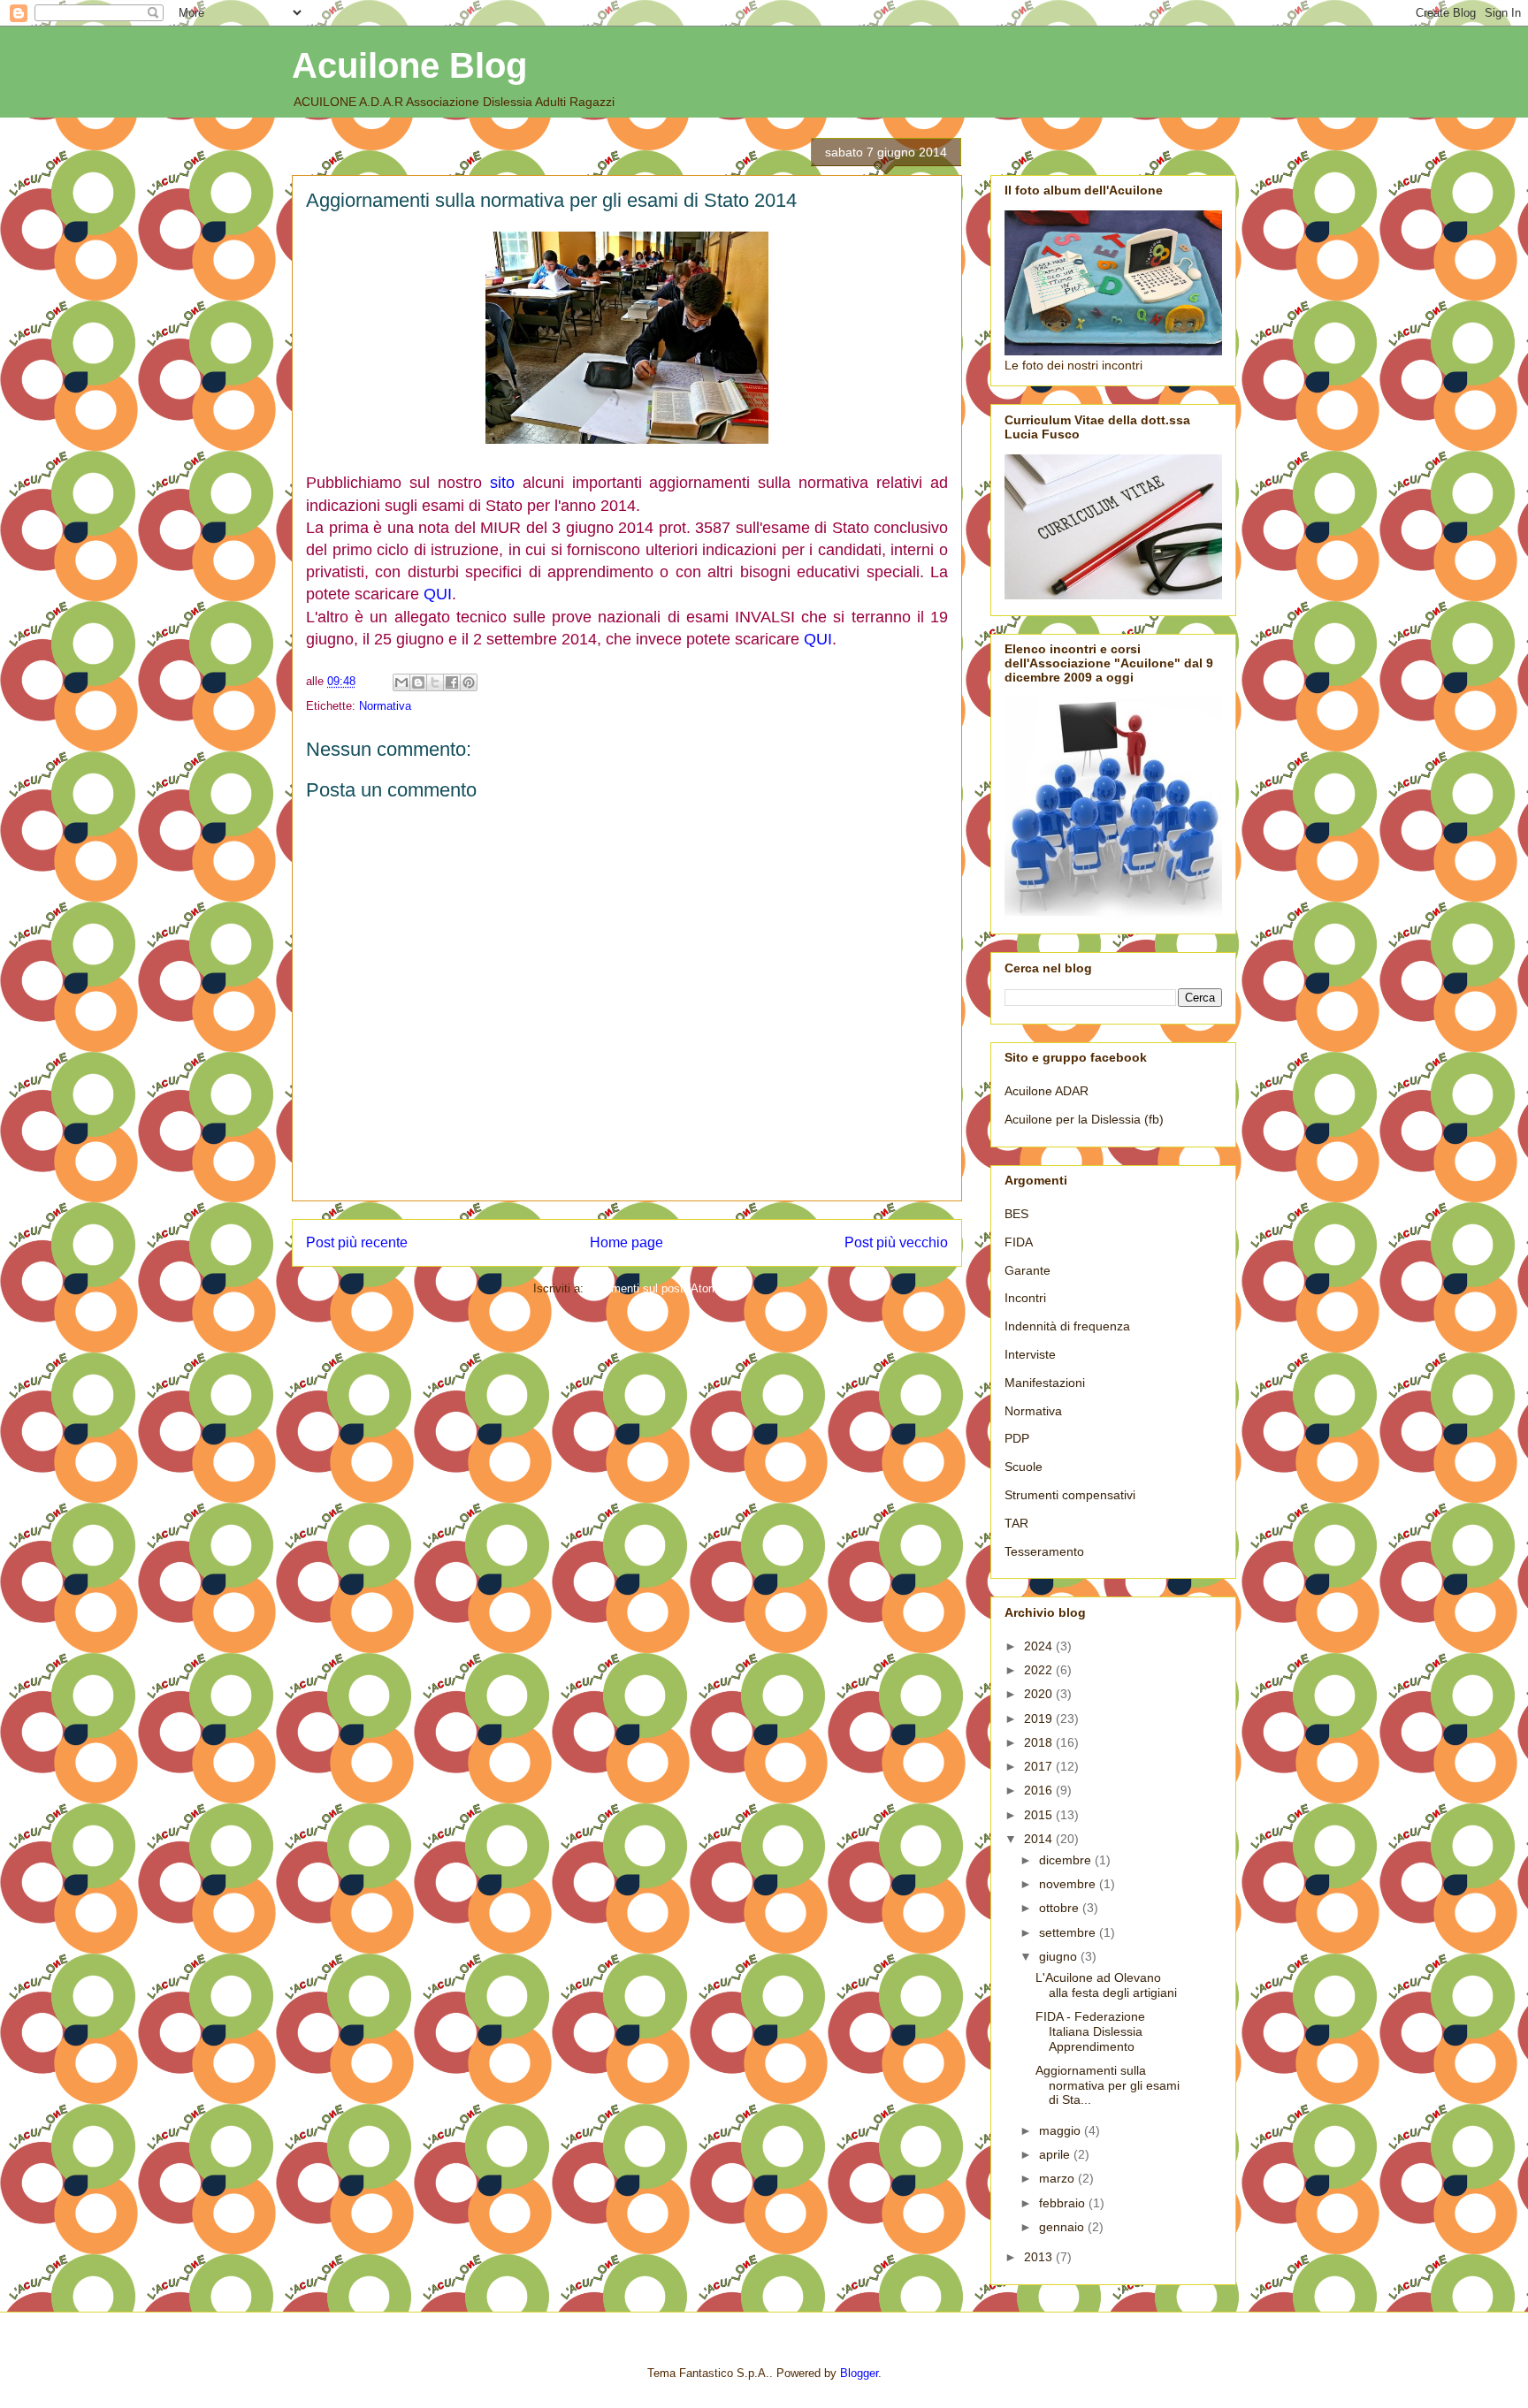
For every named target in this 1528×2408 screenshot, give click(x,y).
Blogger (859, 2373)
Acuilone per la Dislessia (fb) (1084, 1119)
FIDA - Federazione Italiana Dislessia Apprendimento (1090, 2031)
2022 (1040, 1670)
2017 (1040, 1766)
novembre (1069, 1884)
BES (1016, 1214)
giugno (1060, 1956)
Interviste (1030, 1354)
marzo (1058, 2178)
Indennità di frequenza (1067, 1326)
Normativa (385, 706)
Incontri (1025, 1298)
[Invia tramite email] (401, 682)
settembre (1069, 1932)
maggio (1062, 2130)
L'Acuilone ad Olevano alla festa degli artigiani (1106, 1985)
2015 (1040, 1815)
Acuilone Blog (409, 65)
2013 (1040, 2257)
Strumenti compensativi (1070, 1495)
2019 (1040, 1718)
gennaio (1063, 2227)
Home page (626, 1242)
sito (502, 483)
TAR (1016, 1523)
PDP (1017, 1438)
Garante (1028, 1270)
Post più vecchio (896, 1242)
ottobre (1061, 1908)
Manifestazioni (1045, 1383)
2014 (1040, 1839)
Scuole (1024, 1467)
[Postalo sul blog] (418, 682)
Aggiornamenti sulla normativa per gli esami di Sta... (1108, 2085)
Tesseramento (1044, 1551)
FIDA (1019, 1242)
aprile (1056, 2154)
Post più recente (357, 1242)
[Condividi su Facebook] (452, 682)
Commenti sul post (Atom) (654, 1288)
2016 (1040, 1790)
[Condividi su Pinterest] (469, 682)
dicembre (1067, 1860)
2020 (1040, 1694)
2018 (1040, 1742)
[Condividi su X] (435, 682)
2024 (1040, 1646)
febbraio (1064, 2203)
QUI (438, 594)
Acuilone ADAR (1047, 1091)
